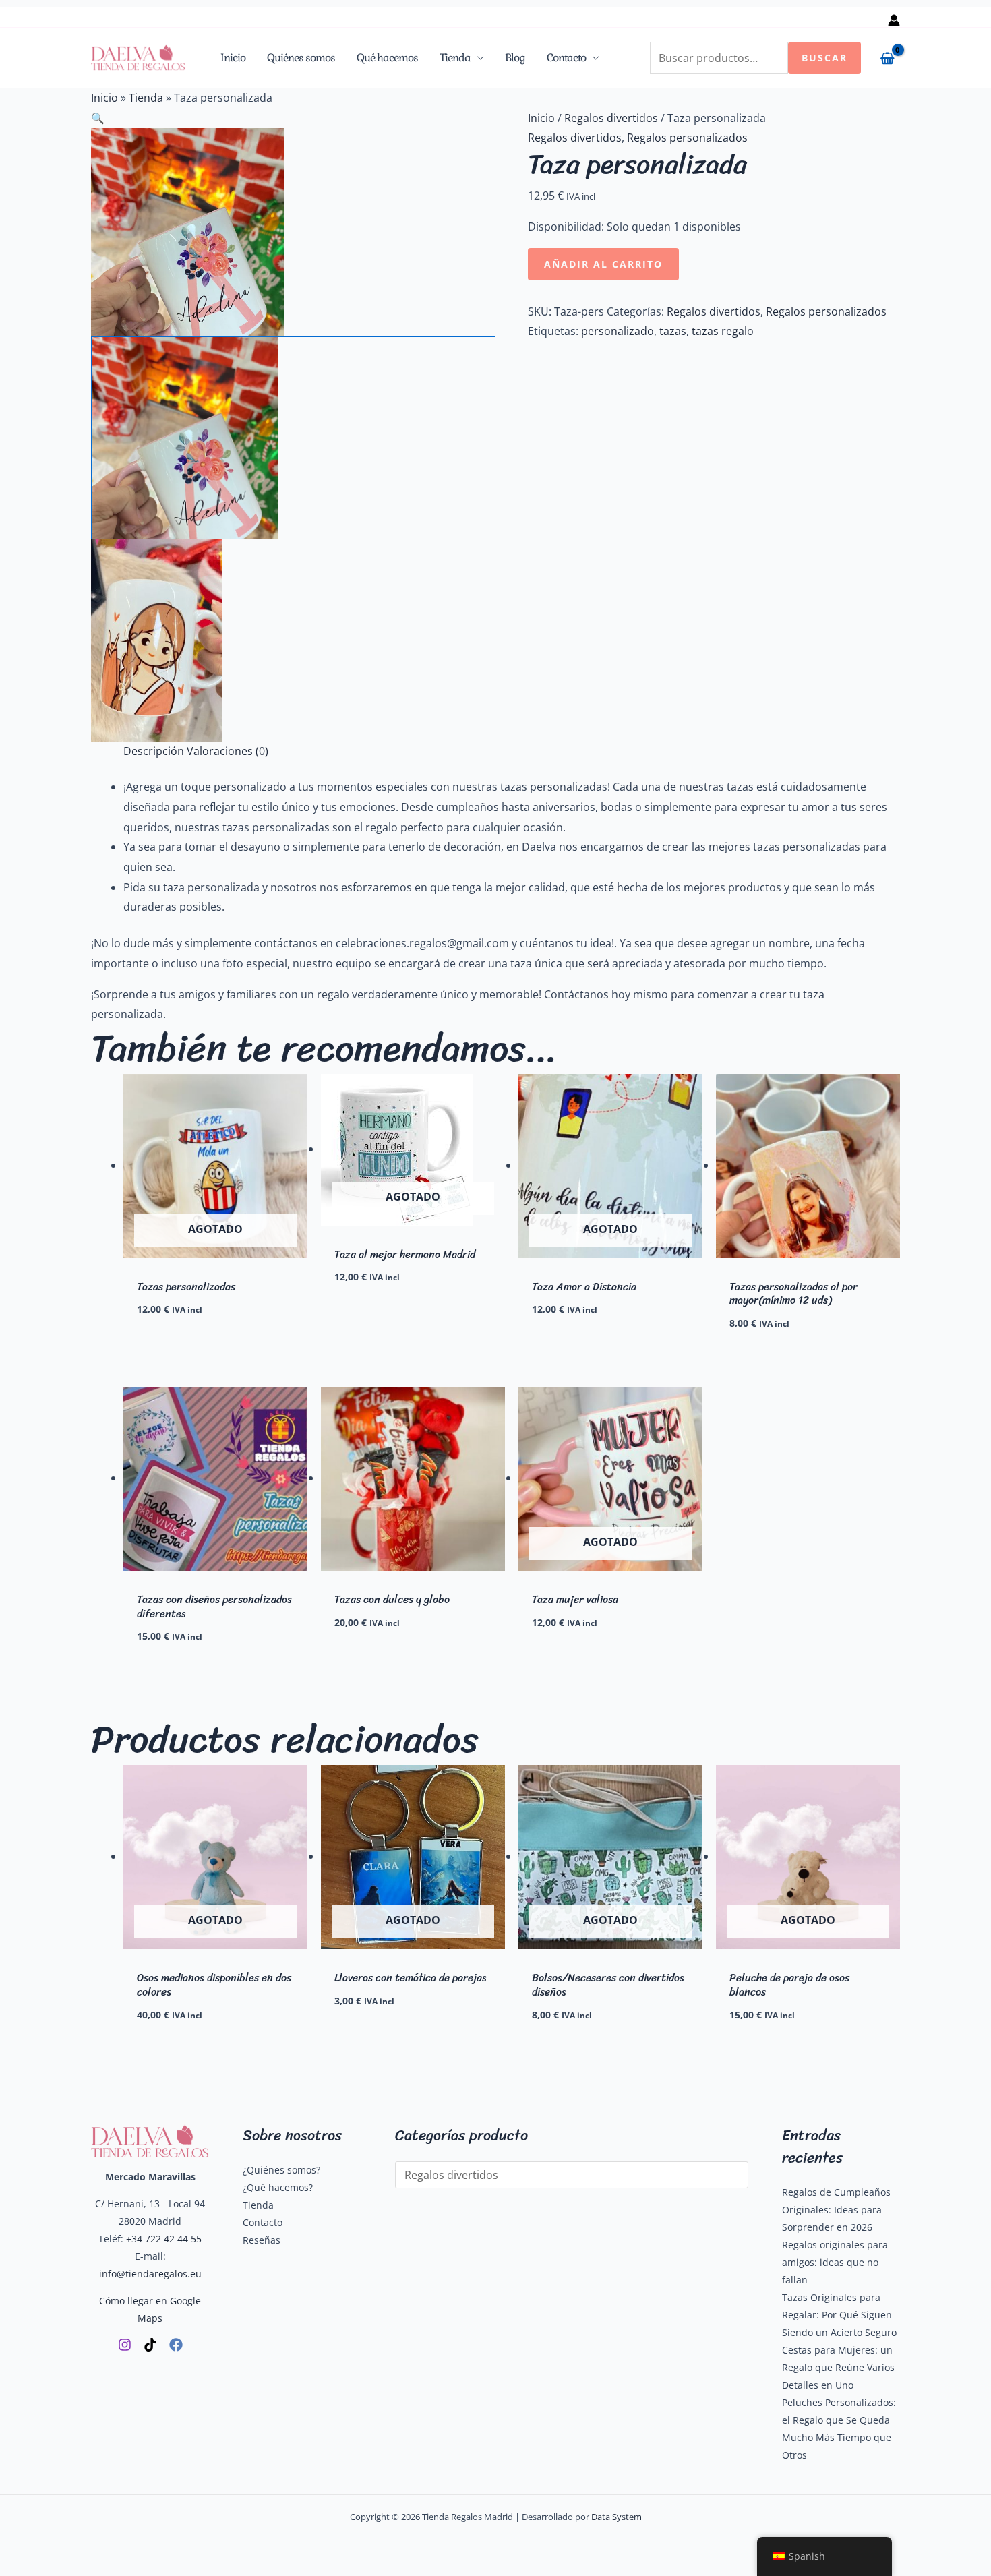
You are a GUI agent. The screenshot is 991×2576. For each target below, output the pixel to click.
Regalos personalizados (687, 138)
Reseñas (262, 2240)
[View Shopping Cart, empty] (887, 58)
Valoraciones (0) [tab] (228, 751)
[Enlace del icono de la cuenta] (894, 20)
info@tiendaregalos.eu (150, 2274)
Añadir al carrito (603, 264)
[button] (293, 119)
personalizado (618, 331)
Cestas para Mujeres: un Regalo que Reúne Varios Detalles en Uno (838, 2367)
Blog (515, 58)
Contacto (566, 58)
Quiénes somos (301, 58)
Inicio (233, 58)
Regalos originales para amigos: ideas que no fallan (835, 2262)
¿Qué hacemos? (278, 2187)
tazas (673, 331)
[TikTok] (150, 2345)
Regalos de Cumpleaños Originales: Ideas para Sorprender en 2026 (836, 2210)
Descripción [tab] (154, 751)
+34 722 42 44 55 (164, 2239)
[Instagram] (125, 2345)
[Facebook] (176, 2345)
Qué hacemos (387, 58)
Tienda (455, 58)
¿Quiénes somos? (281, 2170)
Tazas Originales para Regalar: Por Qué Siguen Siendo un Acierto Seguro (839, 2315)
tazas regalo (723, 331)
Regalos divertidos (611, 118)
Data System (617, 2517)
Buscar (824, 58)
